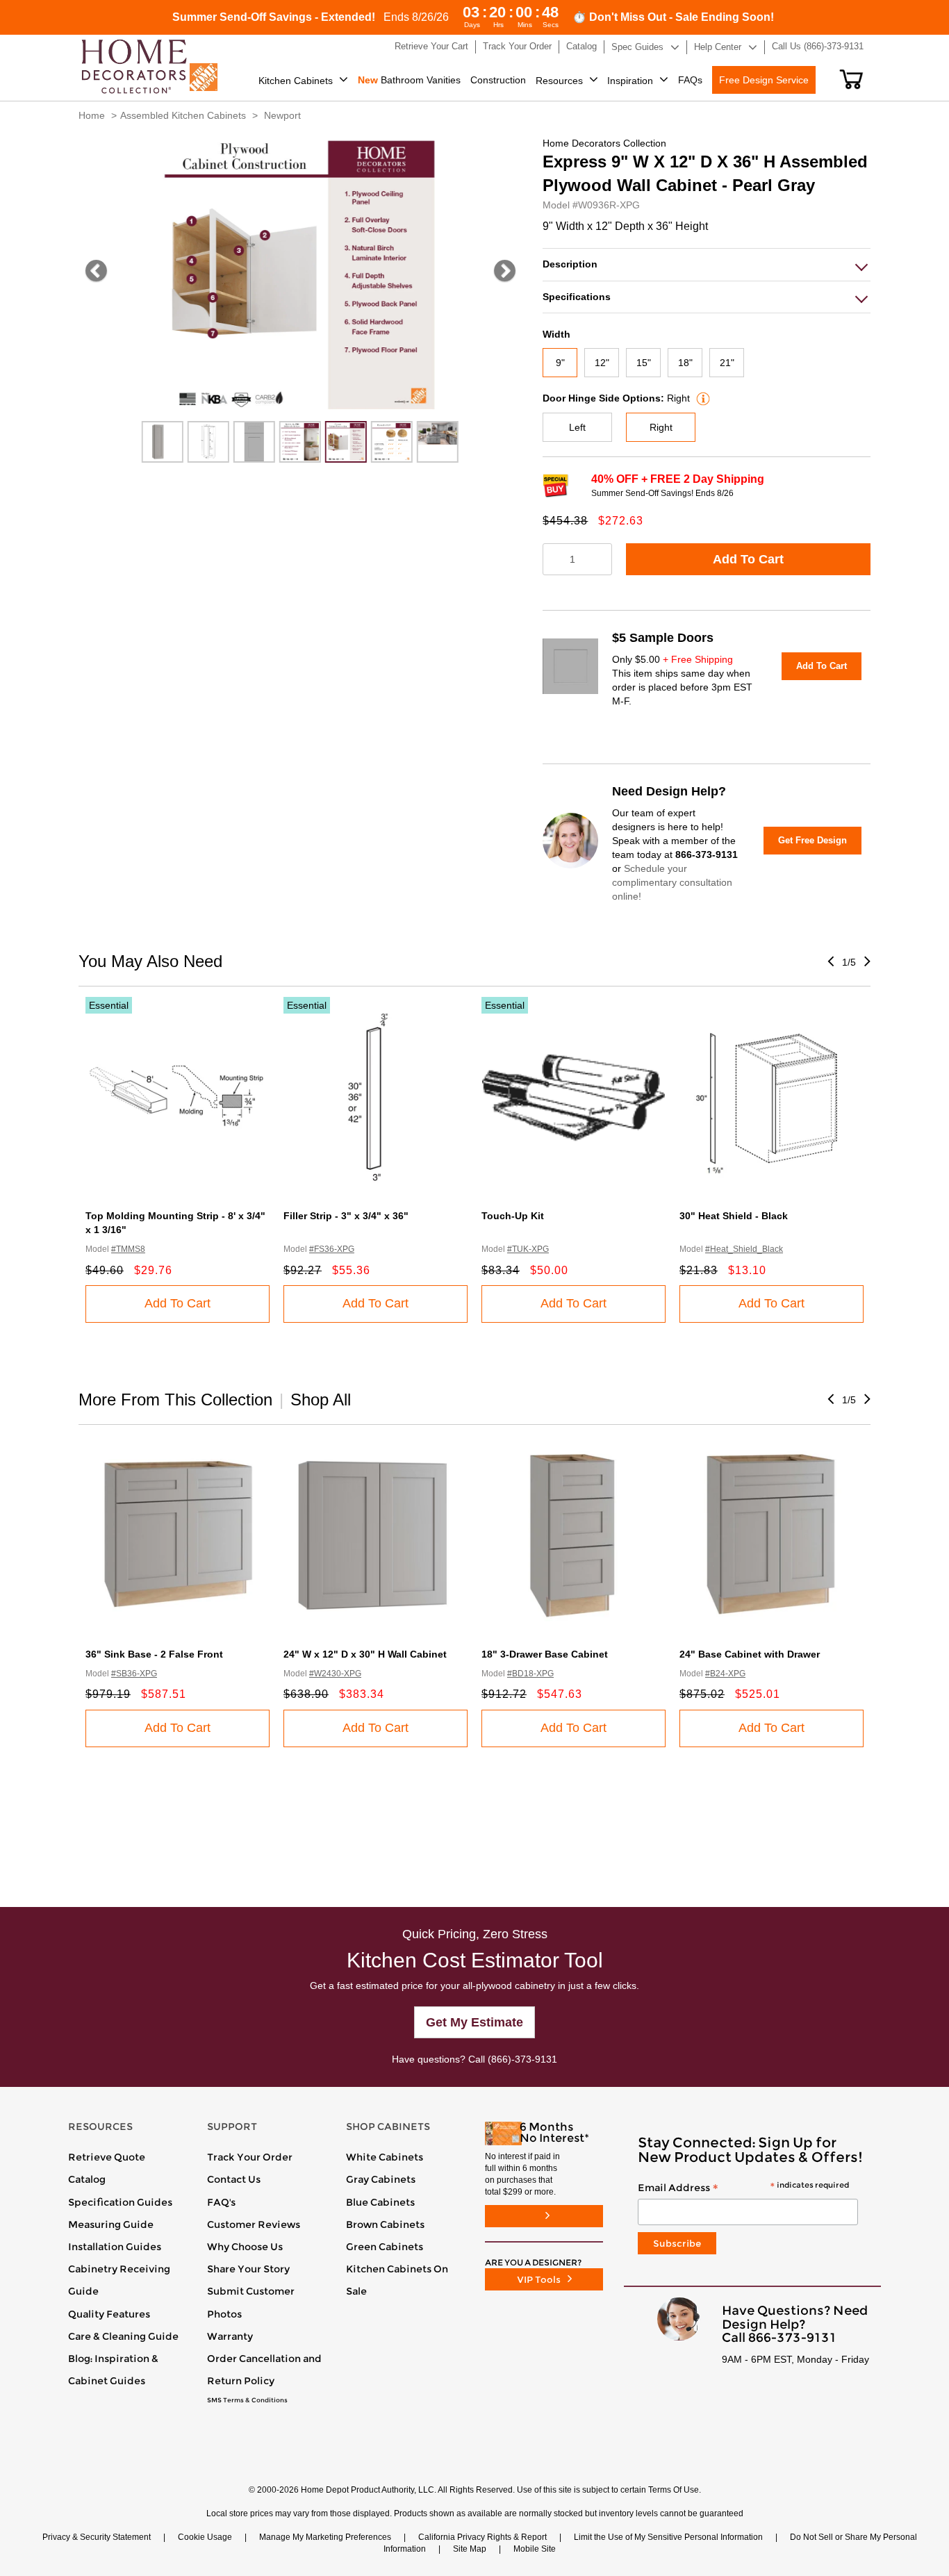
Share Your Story (248, 2269)
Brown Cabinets (385, 2224)
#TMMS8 (128, 1249)
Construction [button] (498, 80)
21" (727, 363)
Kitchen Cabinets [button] (296, 81)
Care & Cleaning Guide (123, 2336)
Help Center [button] (718, 47)
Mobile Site (535, 2549)
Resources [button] (559, 81)
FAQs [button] (690, 80)
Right (661, 427)
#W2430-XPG (335, 1674)
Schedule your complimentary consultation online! (672, 882)
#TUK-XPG (528, 1249)
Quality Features (109, 2314)
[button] (851, 79)
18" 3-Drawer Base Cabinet (545, 1654)
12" (602, 363)
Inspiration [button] (630, 81)
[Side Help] (701, 398)
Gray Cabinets (381, 2179)
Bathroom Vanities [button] (409, 80)
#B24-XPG (725, 1674)
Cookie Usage (205, 2537)
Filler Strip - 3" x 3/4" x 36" (346, 1216)
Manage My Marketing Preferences (325, 2537)
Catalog (87, 2179)
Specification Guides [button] (120, 2202)
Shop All (321, 1400)
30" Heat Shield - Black (734, 1216)
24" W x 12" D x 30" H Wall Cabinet (365, 1654)
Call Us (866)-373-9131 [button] (818, 46)
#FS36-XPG (332, 1249)
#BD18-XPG (530, 1674)
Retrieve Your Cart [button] (431, 46)
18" (685, 363)
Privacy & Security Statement (97, 2537)
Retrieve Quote (107, 2157)
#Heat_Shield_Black (744, 1249)
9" (560, 363)
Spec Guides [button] (637, 47)
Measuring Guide (111, 2224)
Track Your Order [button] (517, 46)
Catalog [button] (581, 46)
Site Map (470, 2549)
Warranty (230, 2336)
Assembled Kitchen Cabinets (183, 115)
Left (577, 427)
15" (644, 363)
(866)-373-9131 (522, 2059)
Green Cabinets (385, 2247)
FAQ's (221, 2202)
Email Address (743, 2188)
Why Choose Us (245, 2247)
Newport (282, 115)
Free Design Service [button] (764, 80)
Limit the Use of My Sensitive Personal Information (668, 2537)
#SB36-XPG (134, 1674)
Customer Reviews (254, 2224)
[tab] (707, 264)
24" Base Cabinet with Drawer (750, 1654)
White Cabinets (385, 2157)
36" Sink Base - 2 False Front (154, 1654)
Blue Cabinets (380, 2202)
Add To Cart (748, 559)
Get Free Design (812, 840)
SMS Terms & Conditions (247, 2400)
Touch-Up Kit (513, 1216)
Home (92, 115)
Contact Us (234, 2179)
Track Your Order (250, 2157)
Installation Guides (115, 2247)
